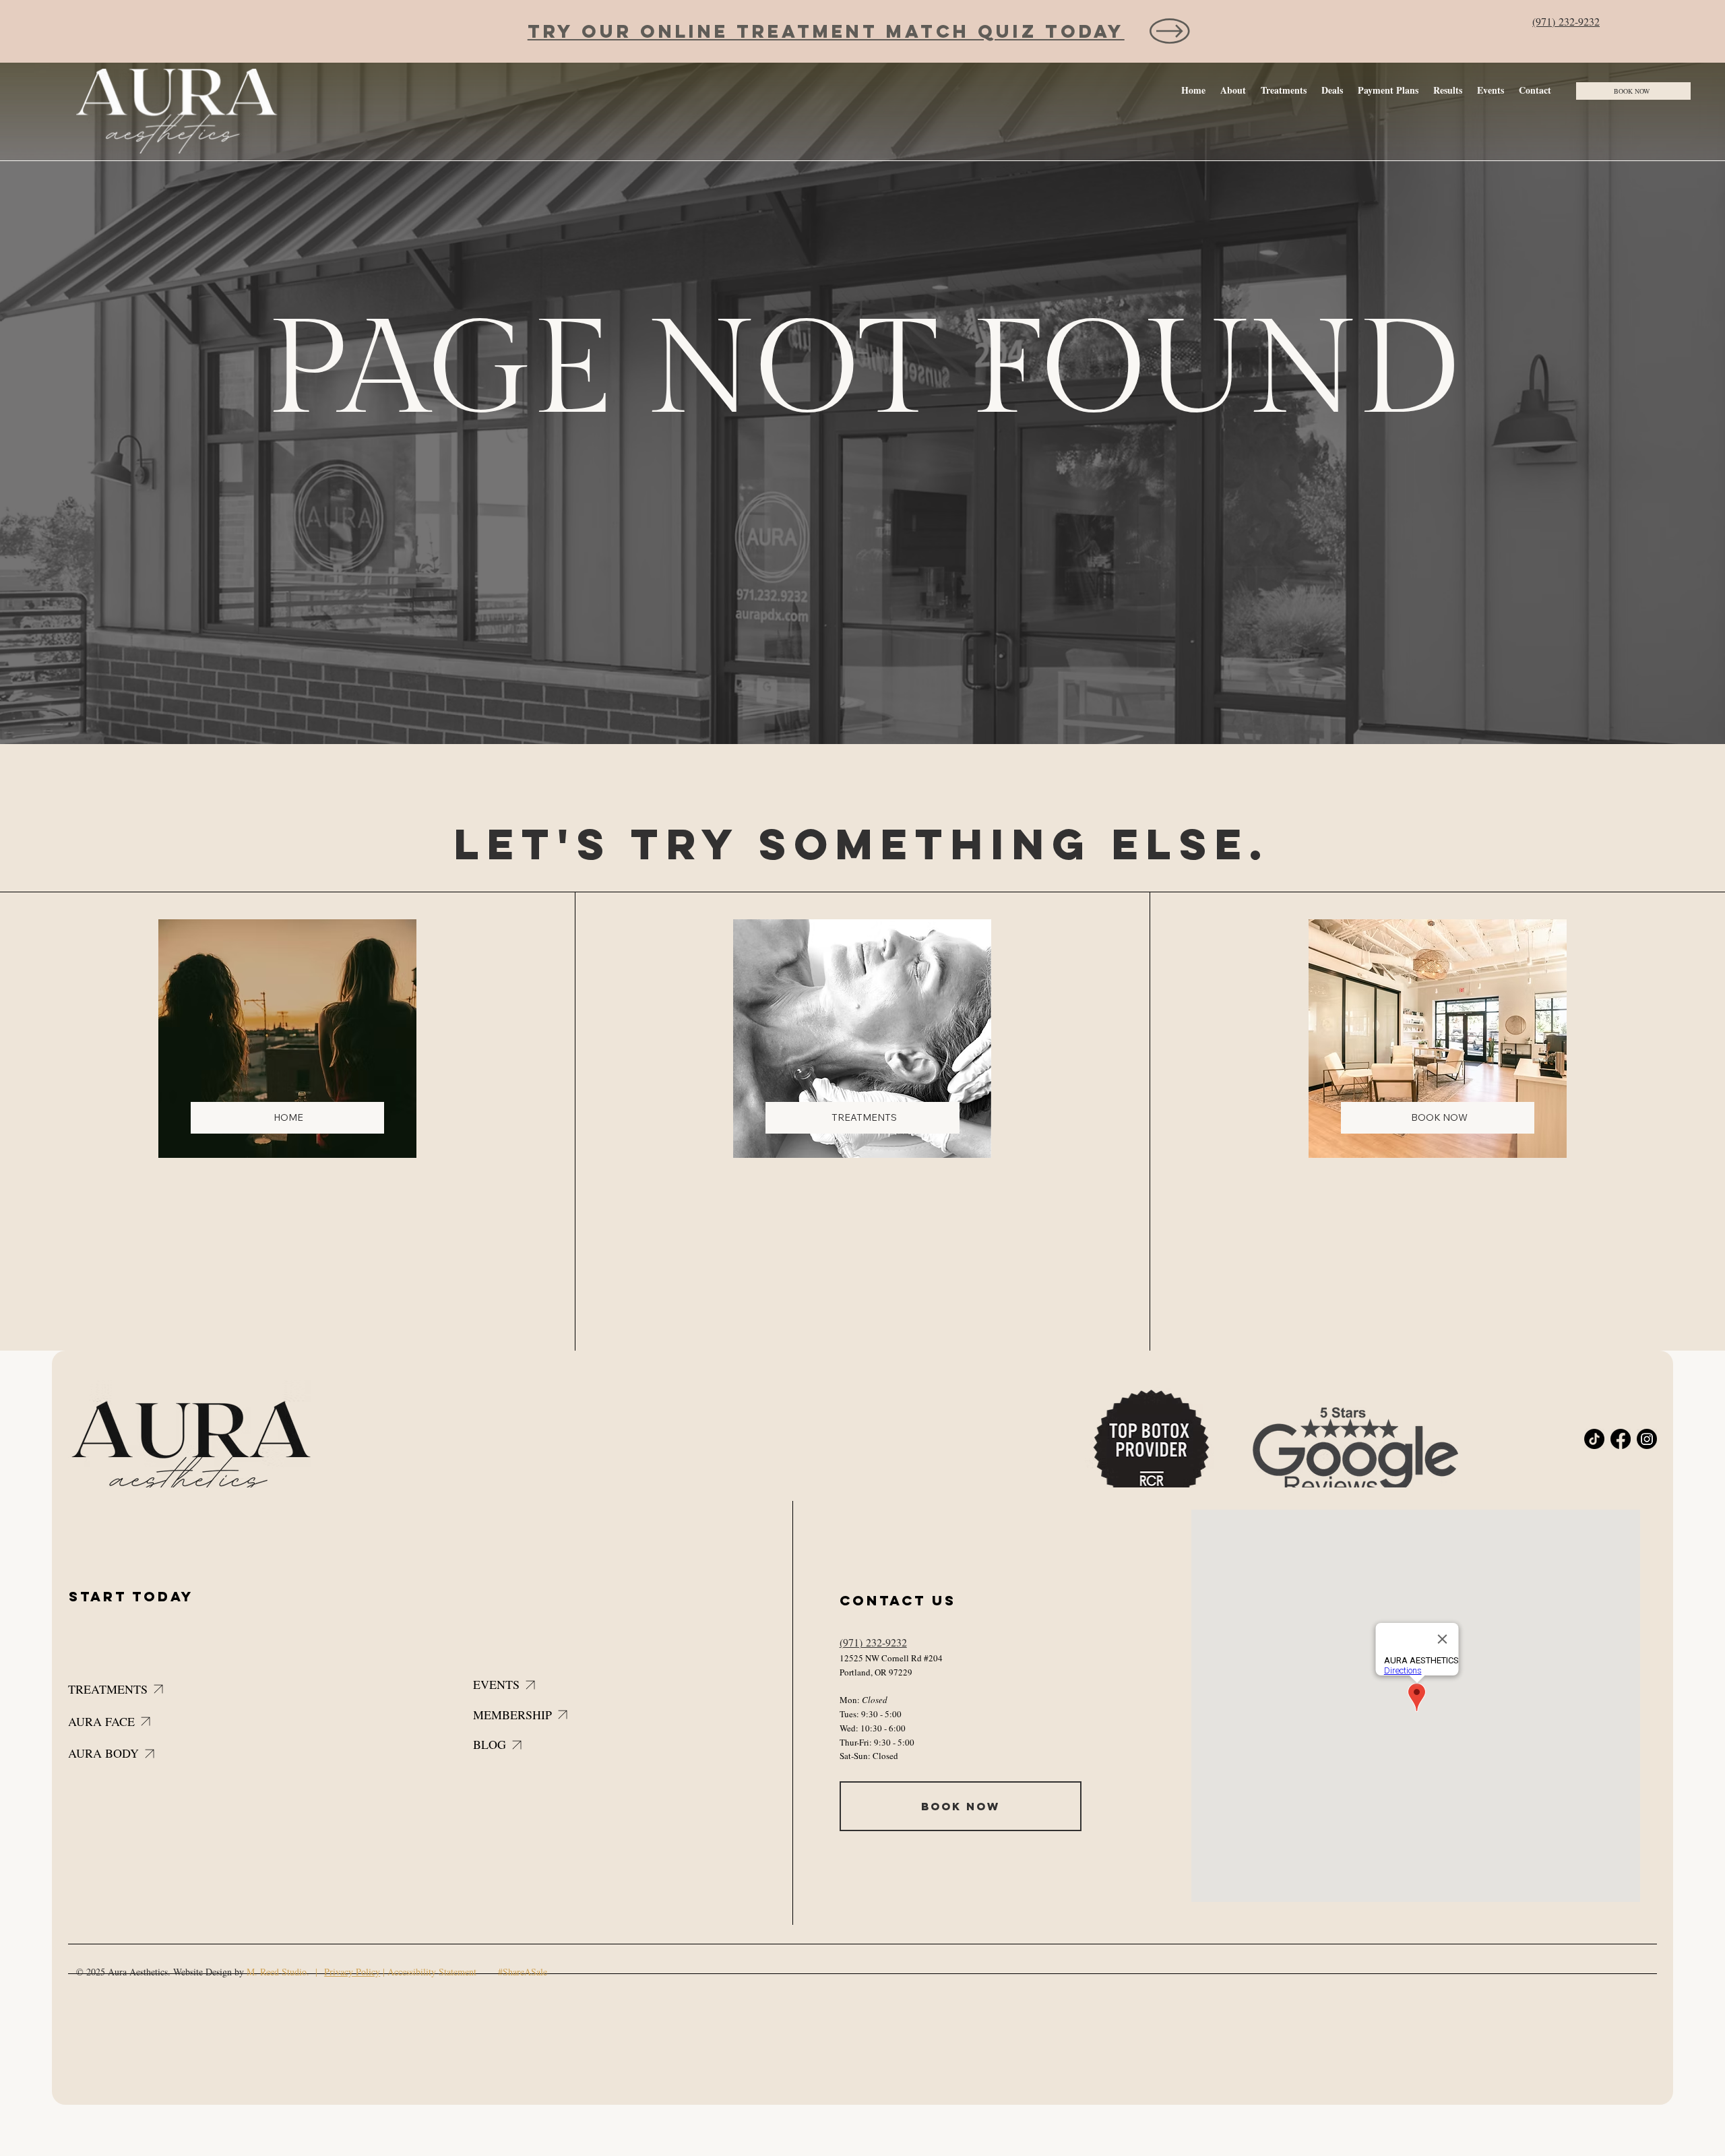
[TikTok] (1594, 1439)
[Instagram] (1647, 1439)
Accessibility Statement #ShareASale (467, 1972)
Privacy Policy (352, 1972)
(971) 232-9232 (1566, 21)
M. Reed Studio (277, 1972)
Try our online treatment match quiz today (826, 31)
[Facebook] (1621, 1439)
